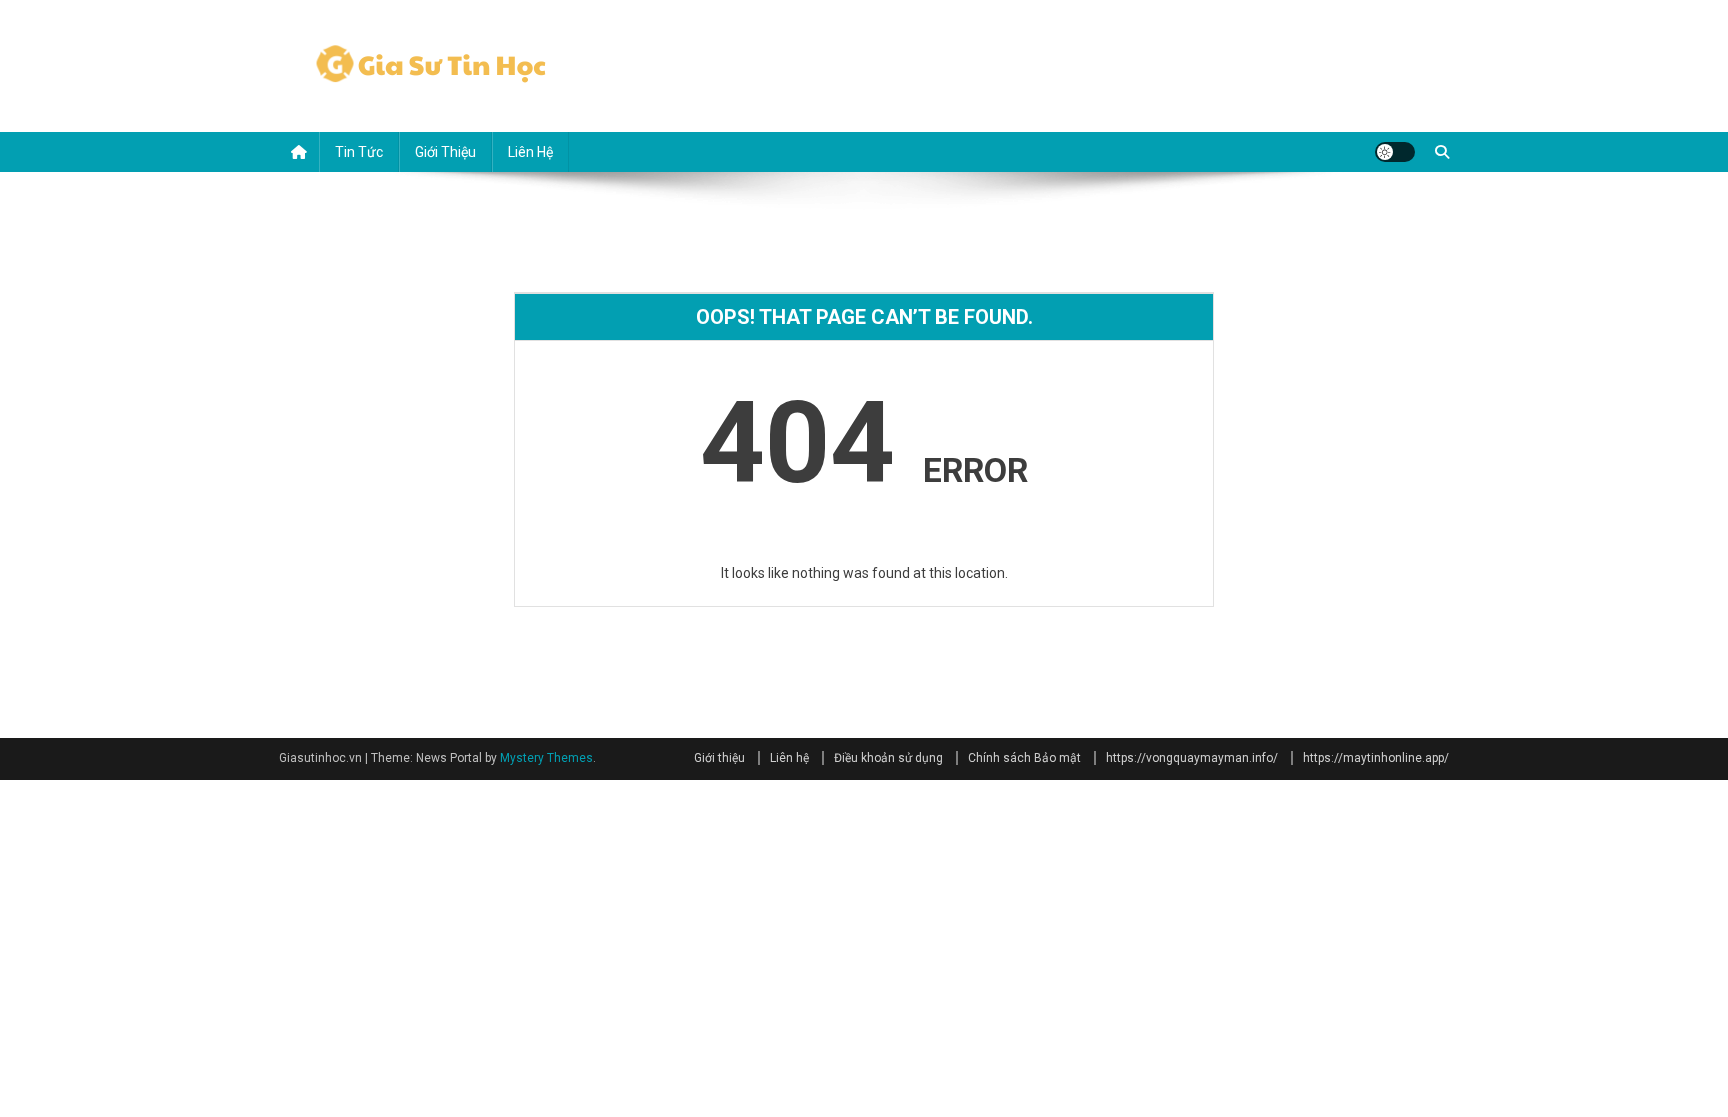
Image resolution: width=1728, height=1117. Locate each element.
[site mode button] (1395, 152)
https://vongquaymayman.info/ (1192, 758)
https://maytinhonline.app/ (1376, 758)
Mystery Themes (546, 758)
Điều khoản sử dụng (888, 758)
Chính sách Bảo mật (1024, 758)
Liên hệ (530, 152)
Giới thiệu (445, 152)
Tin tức (359, 152)
